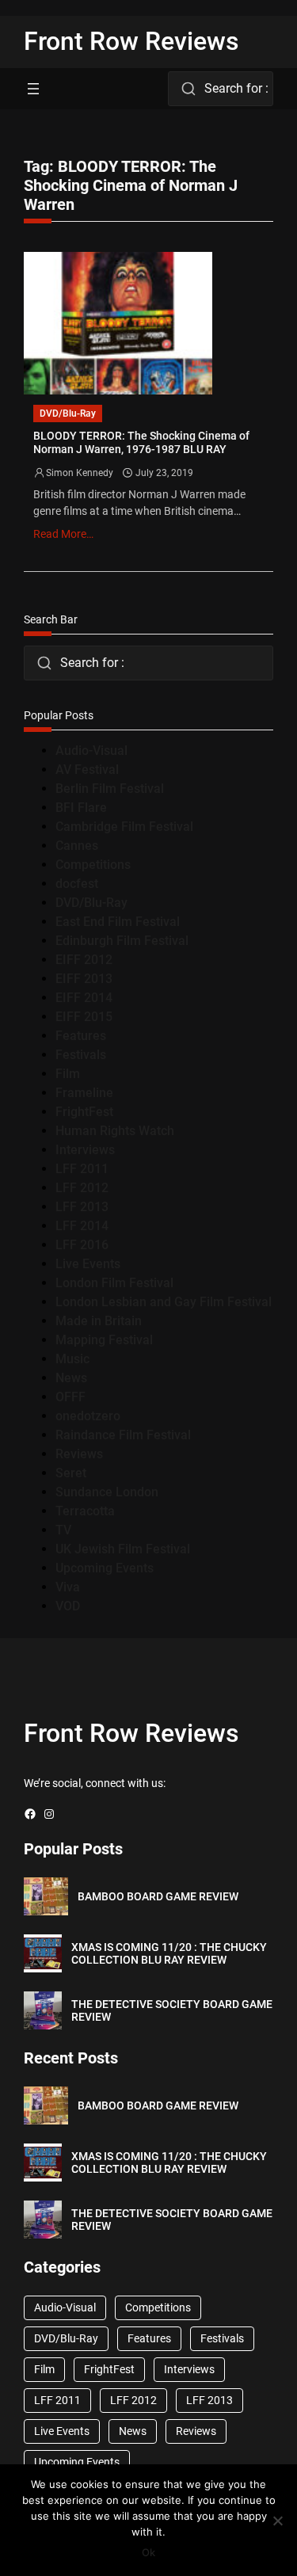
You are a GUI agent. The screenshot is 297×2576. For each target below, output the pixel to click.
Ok (148, 2552)
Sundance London (107, 1492)
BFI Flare (81, 808)
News (71, 1378)
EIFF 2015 (84, 1017)
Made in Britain (99, 1321)
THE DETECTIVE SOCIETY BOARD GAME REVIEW (172, 2011)
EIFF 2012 (84, 960)
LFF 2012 (82, 1188)
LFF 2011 (82, 1169)
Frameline (84, 1093)
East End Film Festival (118, 922)
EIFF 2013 (84, 979)
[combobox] (221, 89)
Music (72, 1359)
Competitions (93, 865)
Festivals (81, 1055)
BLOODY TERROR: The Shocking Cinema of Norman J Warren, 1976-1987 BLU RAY (141, 442)
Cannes (77, 846)
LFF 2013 (82, 1207)
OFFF (70, 1397)
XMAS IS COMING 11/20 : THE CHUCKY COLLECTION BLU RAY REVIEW (169, 1954)
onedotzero (88, 1416)
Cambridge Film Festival (124, 827)
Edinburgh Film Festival (122, 941)
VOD (68, 1606)
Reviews (79, 1454)
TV (63, 1530)
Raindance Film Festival (123, 1435)
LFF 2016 (82, 1245)
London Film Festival (114, 1283)
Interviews (85, 1150)
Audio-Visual (91, 751)
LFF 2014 (82, 1226)
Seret (71, 1473)
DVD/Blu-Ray (68, 413)
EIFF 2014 (84, 998)
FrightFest (84, 1112)
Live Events (88, 1264)
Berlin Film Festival (110, 789)
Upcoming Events (105, 1568)
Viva (68, 1587)
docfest (77, 884)
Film (68, 1074)
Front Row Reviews (131, 41)
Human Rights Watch (115, 1131)
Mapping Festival (104, 1340)
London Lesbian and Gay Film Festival (164, 1302)
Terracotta (85, 1511)
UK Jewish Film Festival (123, 1549)
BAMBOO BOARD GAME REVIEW (158, 1896)
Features (81, 1036)
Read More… (63, 534)
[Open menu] (33, 89)
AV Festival (87, 770)
